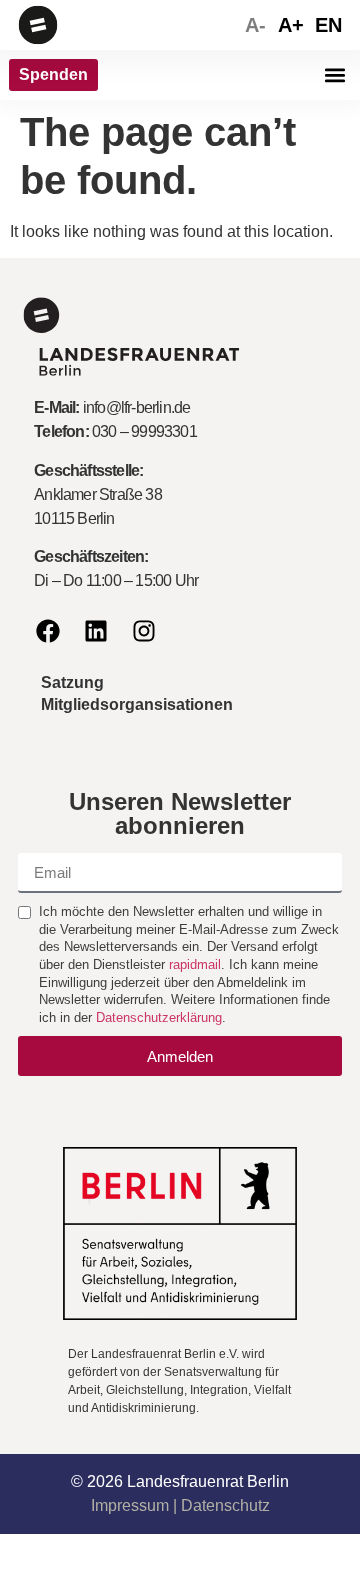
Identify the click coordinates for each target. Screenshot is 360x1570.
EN (328, 25)
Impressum (130, 1505)
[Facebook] (48, 631)
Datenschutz (225, 1505)
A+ (291, 25)
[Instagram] (144, 631)
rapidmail (195, 964)
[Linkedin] (96, 631)
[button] (334, 75)
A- (255, 25)
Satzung (72, 682)
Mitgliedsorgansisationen (137, 704)
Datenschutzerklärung (159, 1017)
